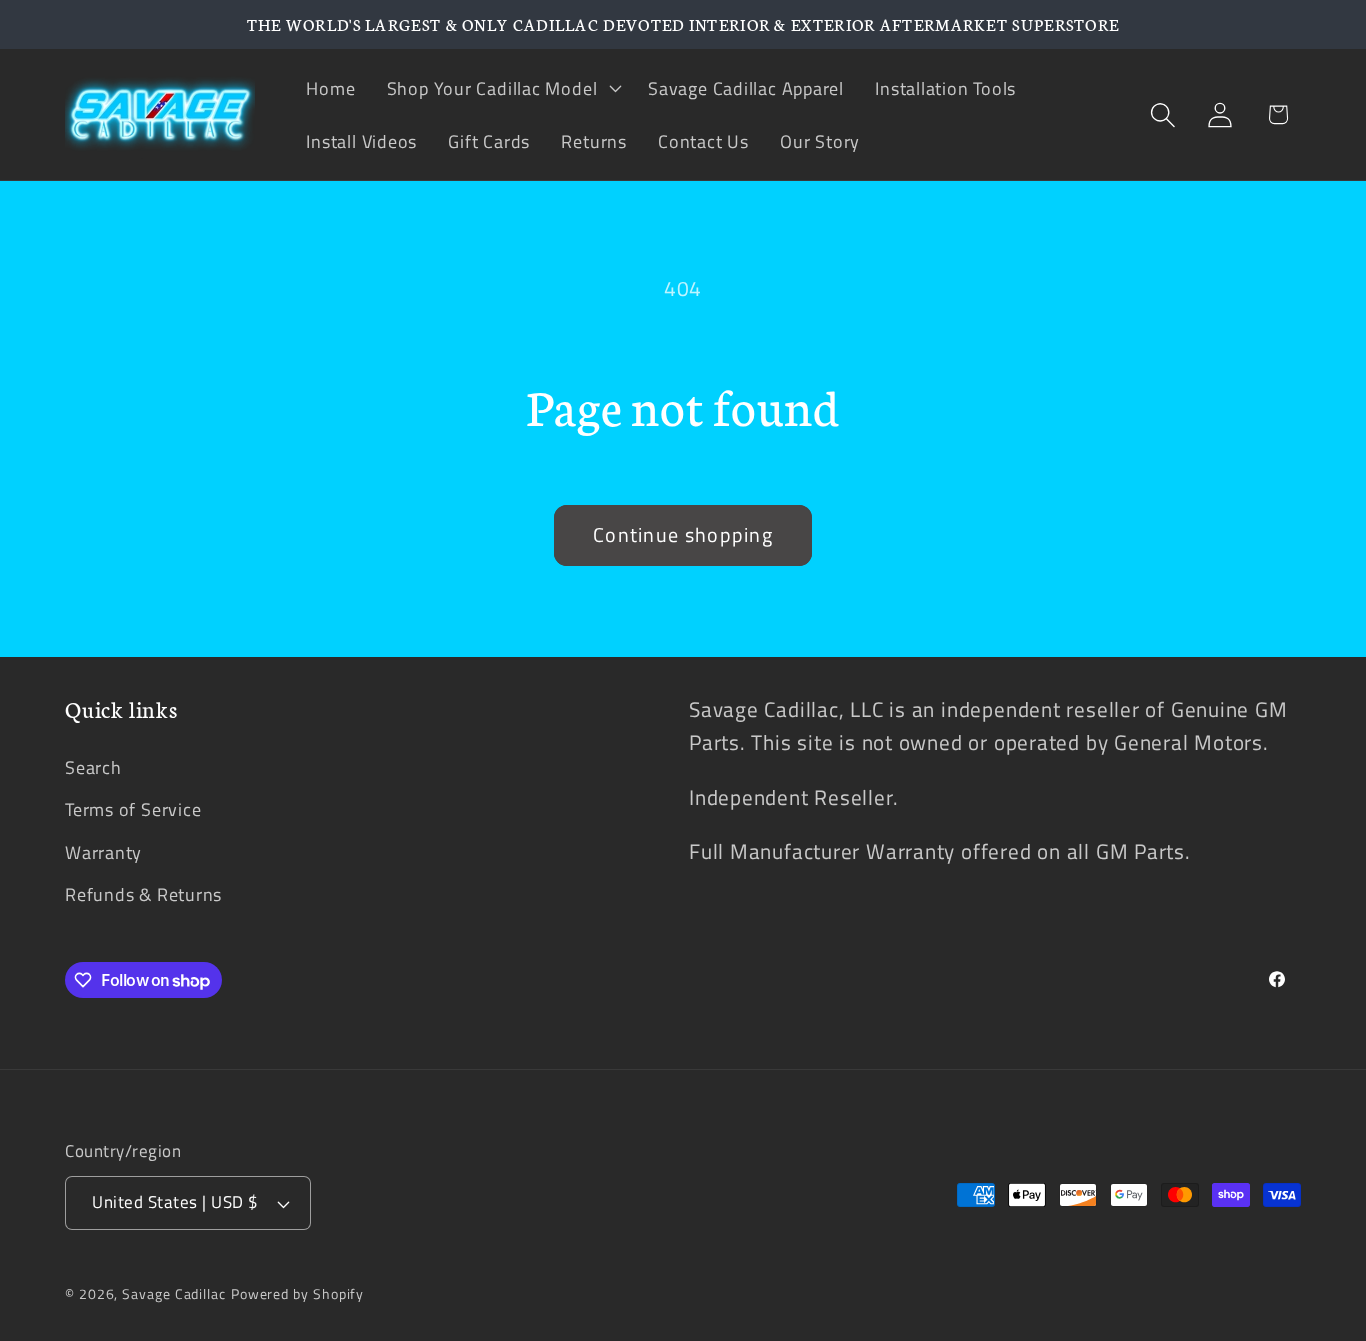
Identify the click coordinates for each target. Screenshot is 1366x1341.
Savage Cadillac (174, 1294)
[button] (501, 88)
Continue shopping (683, 535)
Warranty (103, 852)
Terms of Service (133, 809)
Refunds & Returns (143, 894)
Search (93, 767)
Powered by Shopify (297, 1294)
